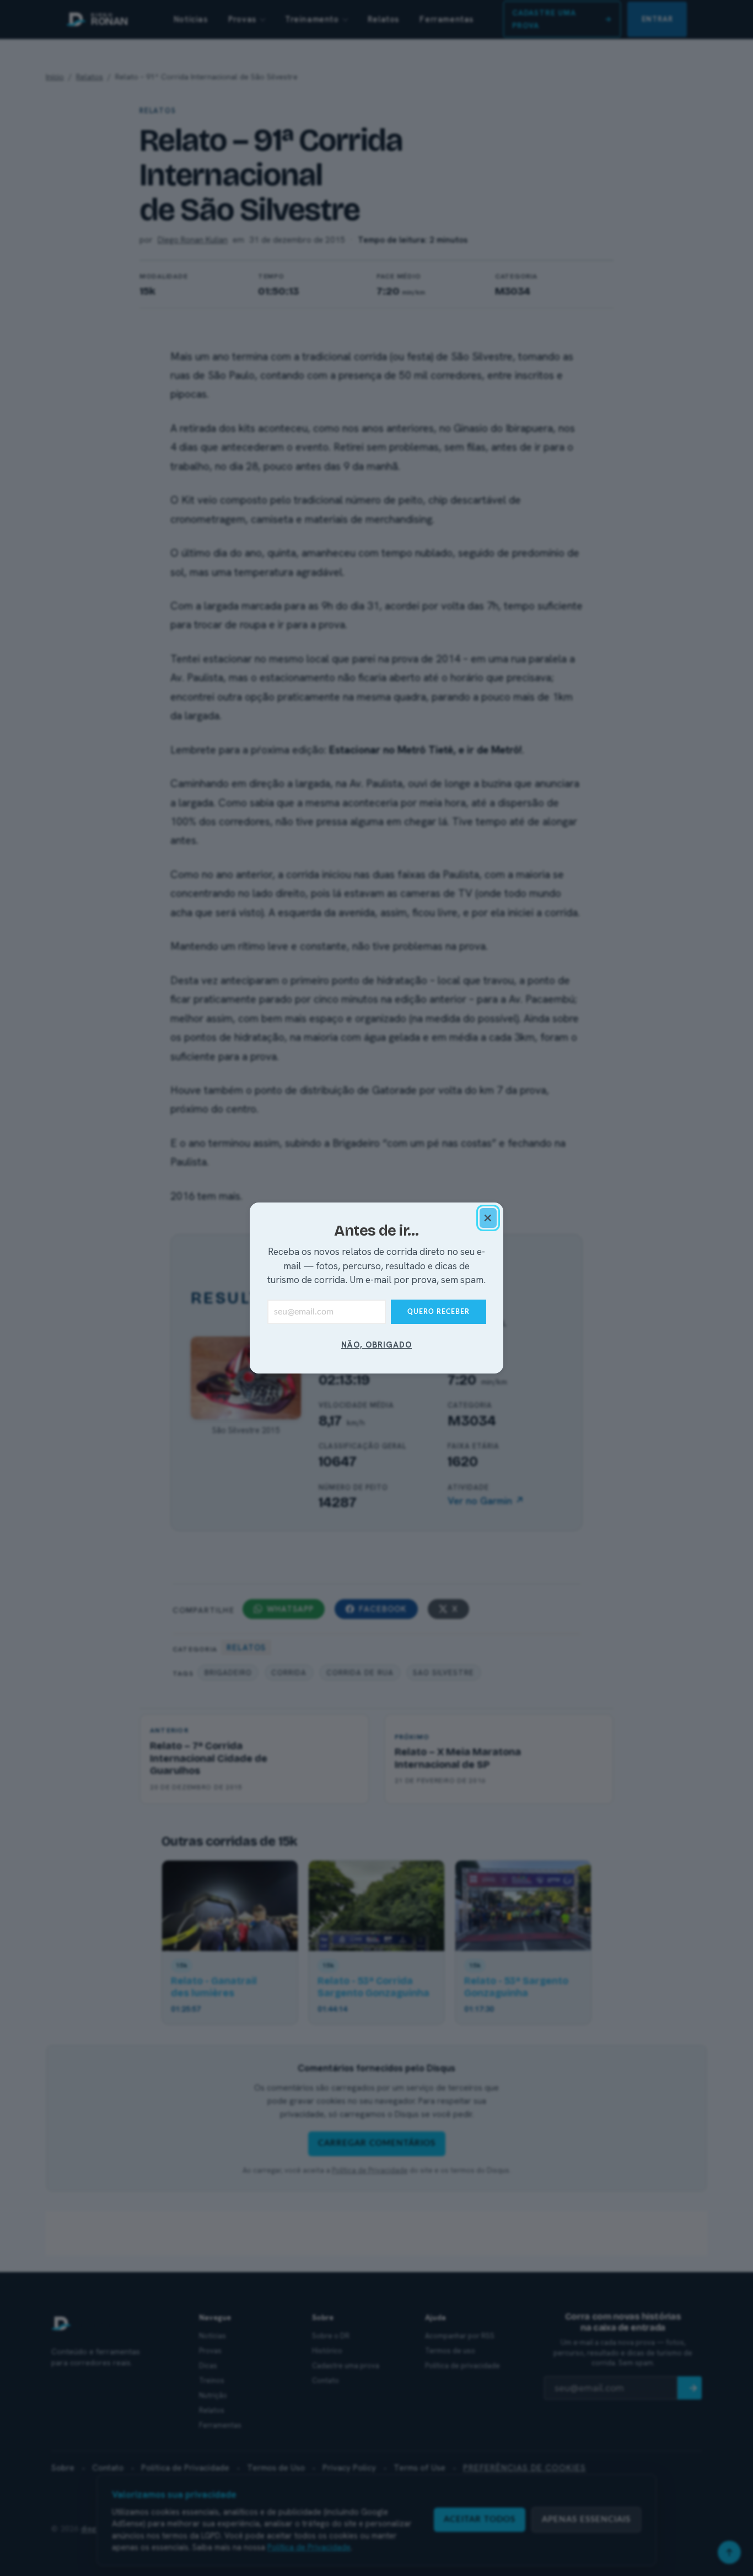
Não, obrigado (376, 1345)
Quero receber (439, 1312)
